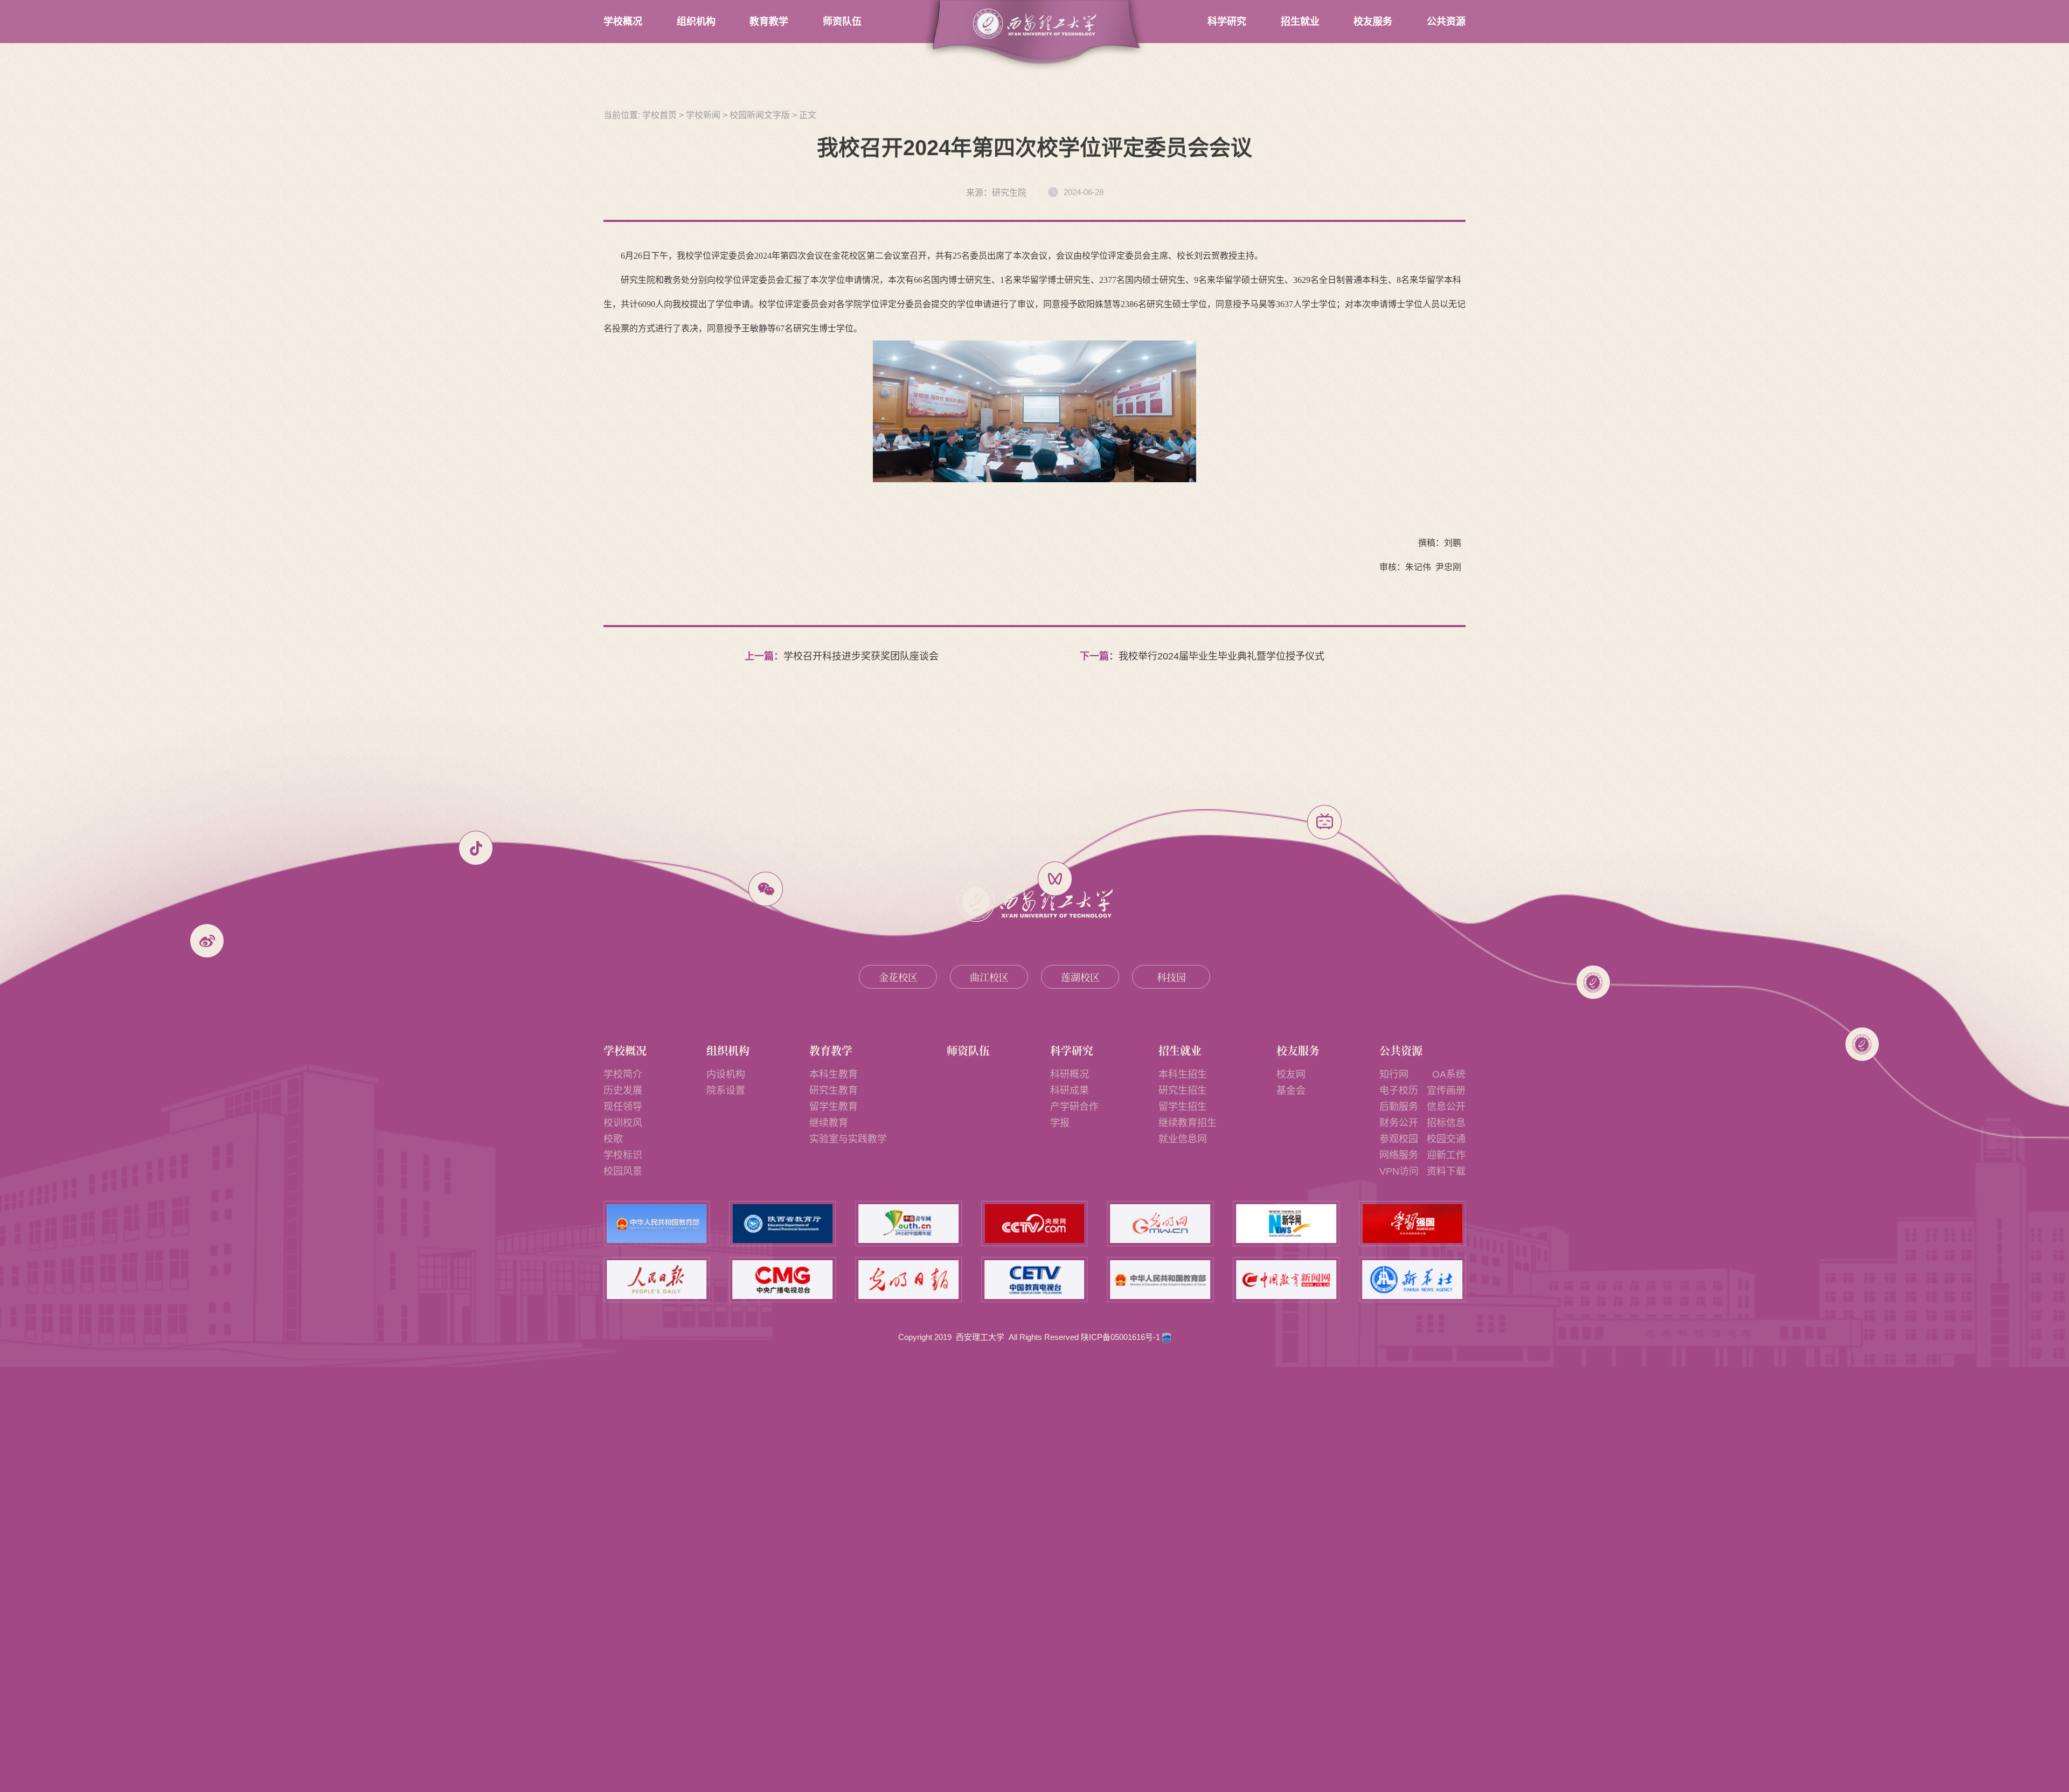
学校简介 (623, 1074)
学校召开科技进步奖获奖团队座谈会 (861, 656)
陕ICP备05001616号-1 (1122, 1337)
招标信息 (1446, 1123)
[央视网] (1034, 1224)
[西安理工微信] (766, 889)
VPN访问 (1399, 1171)
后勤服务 (1399, 1107)
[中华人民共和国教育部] (657, 1224)
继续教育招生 (1188, 1123)
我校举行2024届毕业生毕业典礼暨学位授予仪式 (1221, 656)
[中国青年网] (908, 1224)
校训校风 (623, 1123)
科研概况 (1070, 1074)
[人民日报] (657, 1280)
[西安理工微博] (207, 941)
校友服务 (1373, 22)
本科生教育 (834, 1074)
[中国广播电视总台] (783, 1280)
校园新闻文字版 (760, 115)
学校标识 (623, 1155)
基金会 (1291, 1091)
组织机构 (696, 22)
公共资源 (1446, 22)
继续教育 (829, 1123)
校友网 (1291, 1074)
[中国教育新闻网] (1286, 1280)
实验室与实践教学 (848, 1139)
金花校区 (898, 977)
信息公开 (1446, 1107)
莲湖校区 (1080, 977)
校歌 (613, 1139)
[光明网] (1161, 1224)
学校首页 (659, 115)
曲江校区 (989, 977)
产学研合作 (1074, 1107)
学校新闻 (703, 115)
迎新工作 (1446, 1155)
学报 (1060, 1123)
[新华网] (1286, 1224)
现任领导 (623, 1107)
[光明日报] (908, 1280)
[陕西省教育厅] (783, 1224)
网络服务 (1399, 1155)
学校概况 (623, 22)
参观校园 (1399, 1139)
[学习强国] (1412, 1224)
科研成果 (1070, 1091)
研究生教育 (834, 1091)
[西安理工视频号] (1055, 879)
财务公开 (1399, 1123)
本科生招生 (1183, 1074)
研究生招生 (1183, 1091)
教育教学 (769, 22)
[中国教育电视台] (1034, 1280)
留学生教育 (834, 1107)
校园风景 (623, 1171)
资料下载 (1446, 1171)
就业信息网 (1183, 1139)
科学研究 (1227, 22)
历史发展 (623, 1091)
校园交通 (1446, 1139)
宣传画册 (1446, 1091)
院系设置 (726, 1091)
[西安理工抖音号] (476, 848)
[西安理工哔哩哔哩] (1324, 822)
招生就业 (1300, 22)
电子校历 (1399, 1091)
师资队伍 (842, 22)
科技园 (1171, 977)
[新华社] (1412, 1280)
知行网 (1394, 1074)
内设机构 (726, 1074)
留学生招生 (1183, 1107)
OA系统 (1449, 1074)
